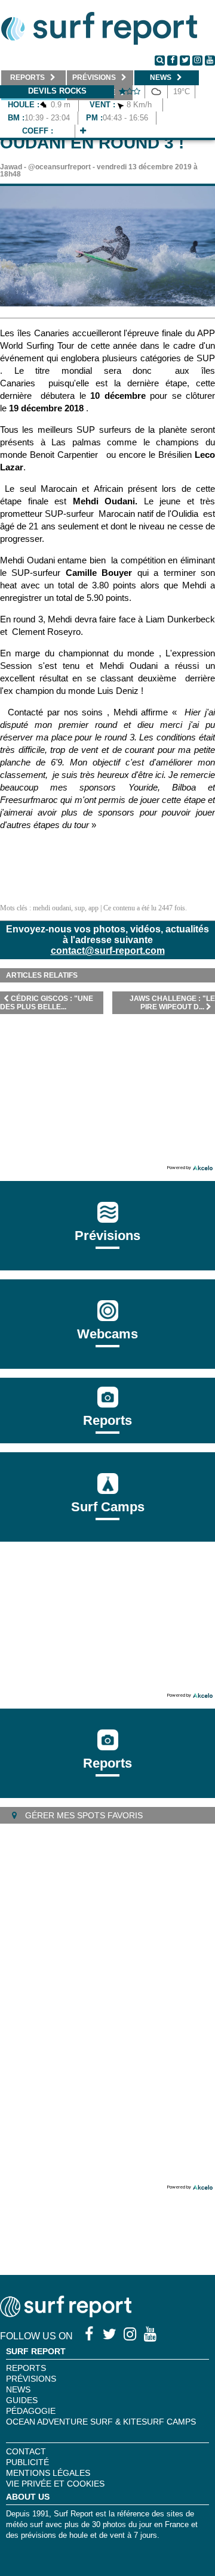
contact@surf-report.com (108, 951)
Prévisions (31, 2379)
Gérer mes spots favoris (83, 1815)
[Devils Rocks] (83, 131)
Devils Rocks (57, 91)
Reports (107, 1420)
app (93, 908)
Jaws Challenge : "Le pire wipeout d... (172, 1003)
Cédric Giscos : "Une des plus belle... (47, 1003)
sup (80, 908)
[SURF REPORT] (66, 2314)
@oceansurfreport (59, 167)
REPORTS (26, 2368)
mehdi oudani (52, 908)
